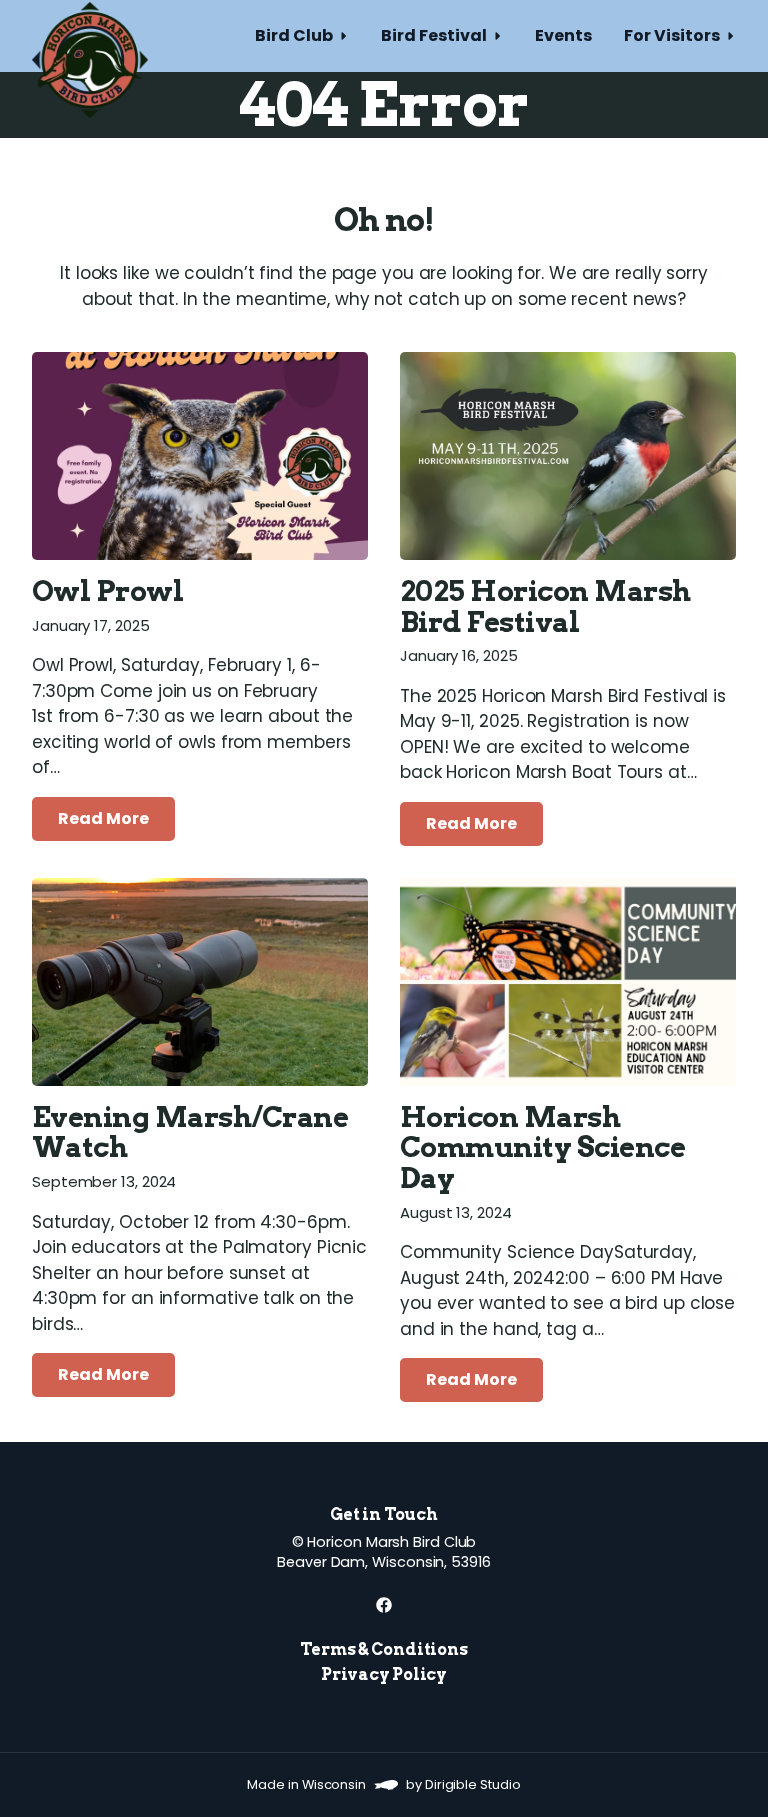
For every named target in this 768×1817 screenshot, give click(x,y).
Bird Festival (434, 35)
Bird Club (294, 35)
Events (563, 35)
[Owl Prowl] (200, 456)
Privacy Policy (384, 1674)
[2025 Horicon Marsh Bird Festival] (568, 456)
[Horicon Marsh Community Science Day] (568, 982)
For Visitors (672, 35)
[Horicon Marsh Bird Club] (90, 36)
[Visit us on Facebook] (384, 1605)
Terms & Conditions (383, 1649)
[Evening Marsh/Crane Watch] (200, 982)
